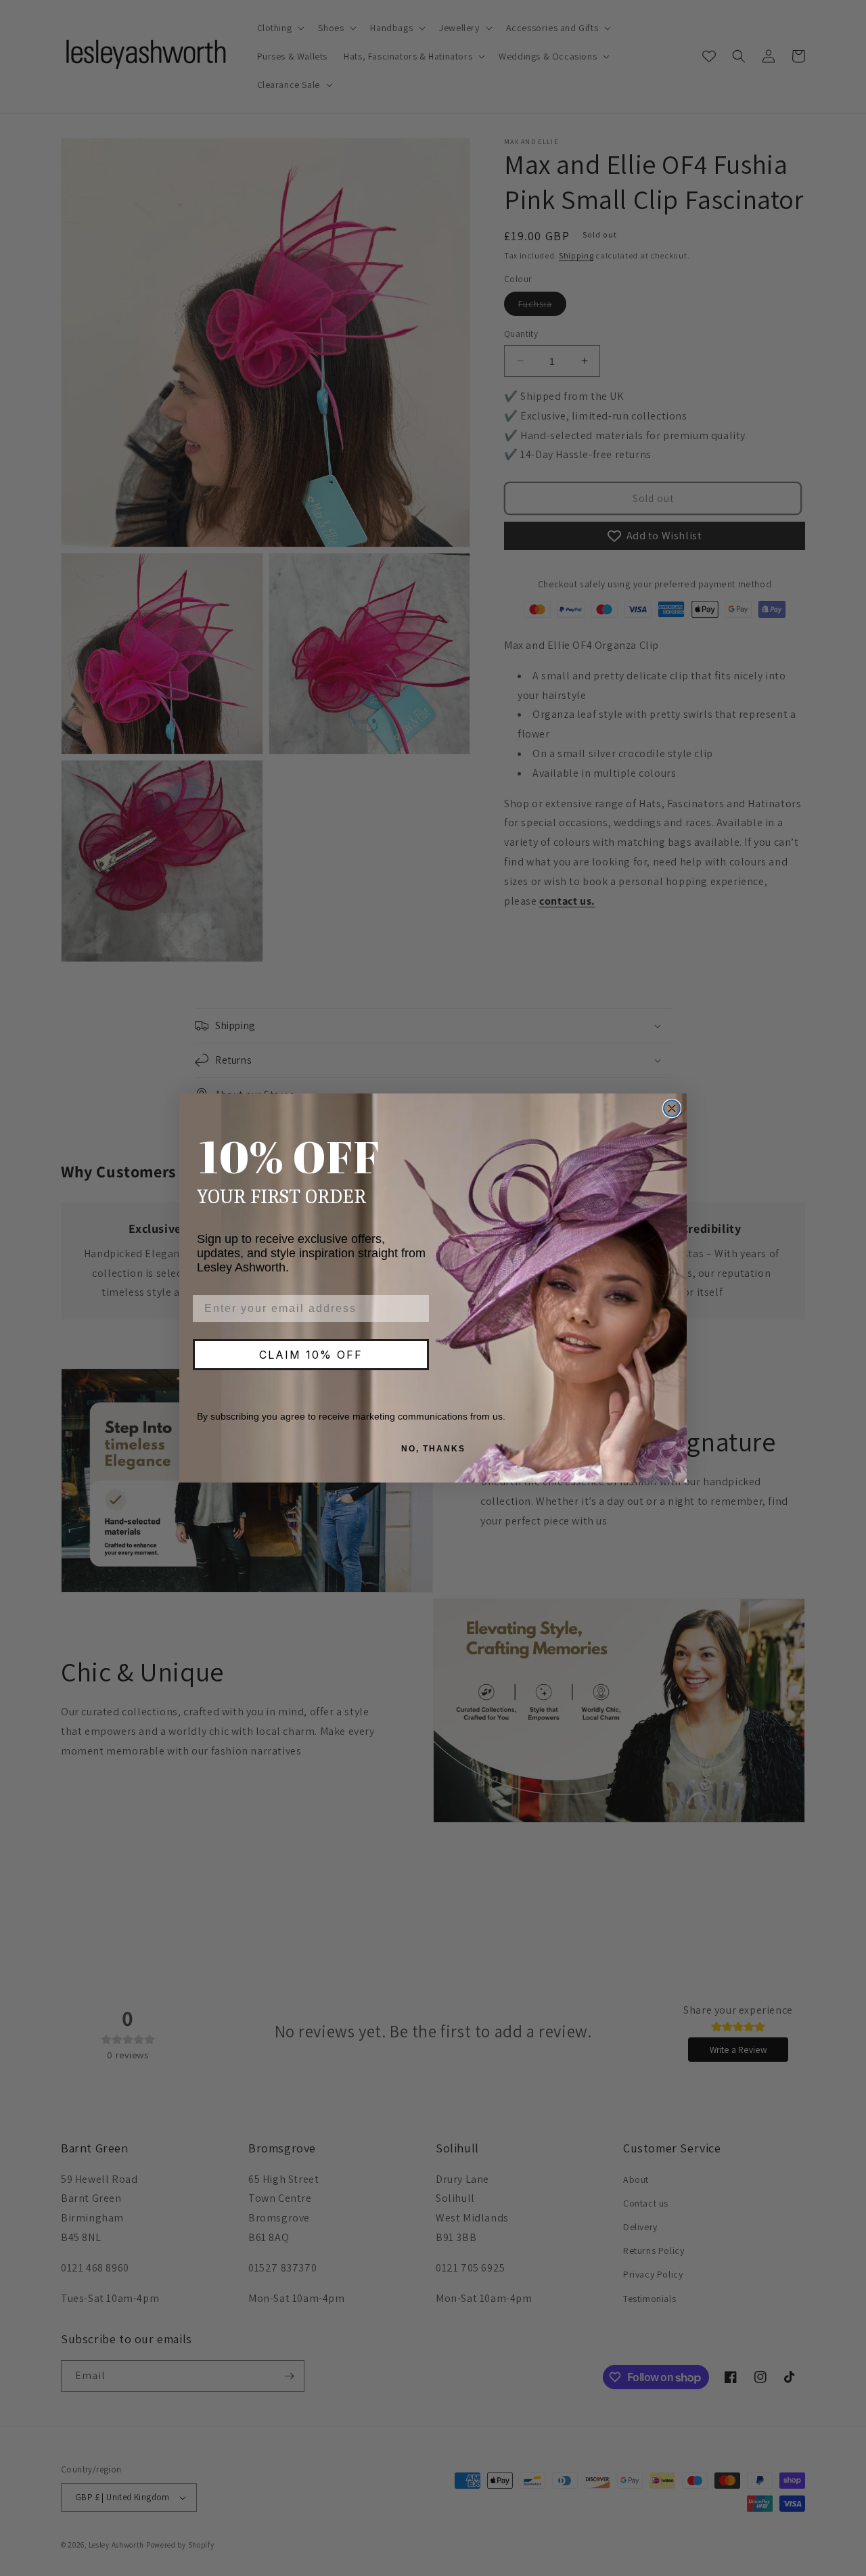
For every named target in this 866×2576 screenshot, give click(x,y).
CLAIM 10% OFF (311, 1355)
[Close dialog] (672, 1108)
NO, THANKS (433, 1449)
